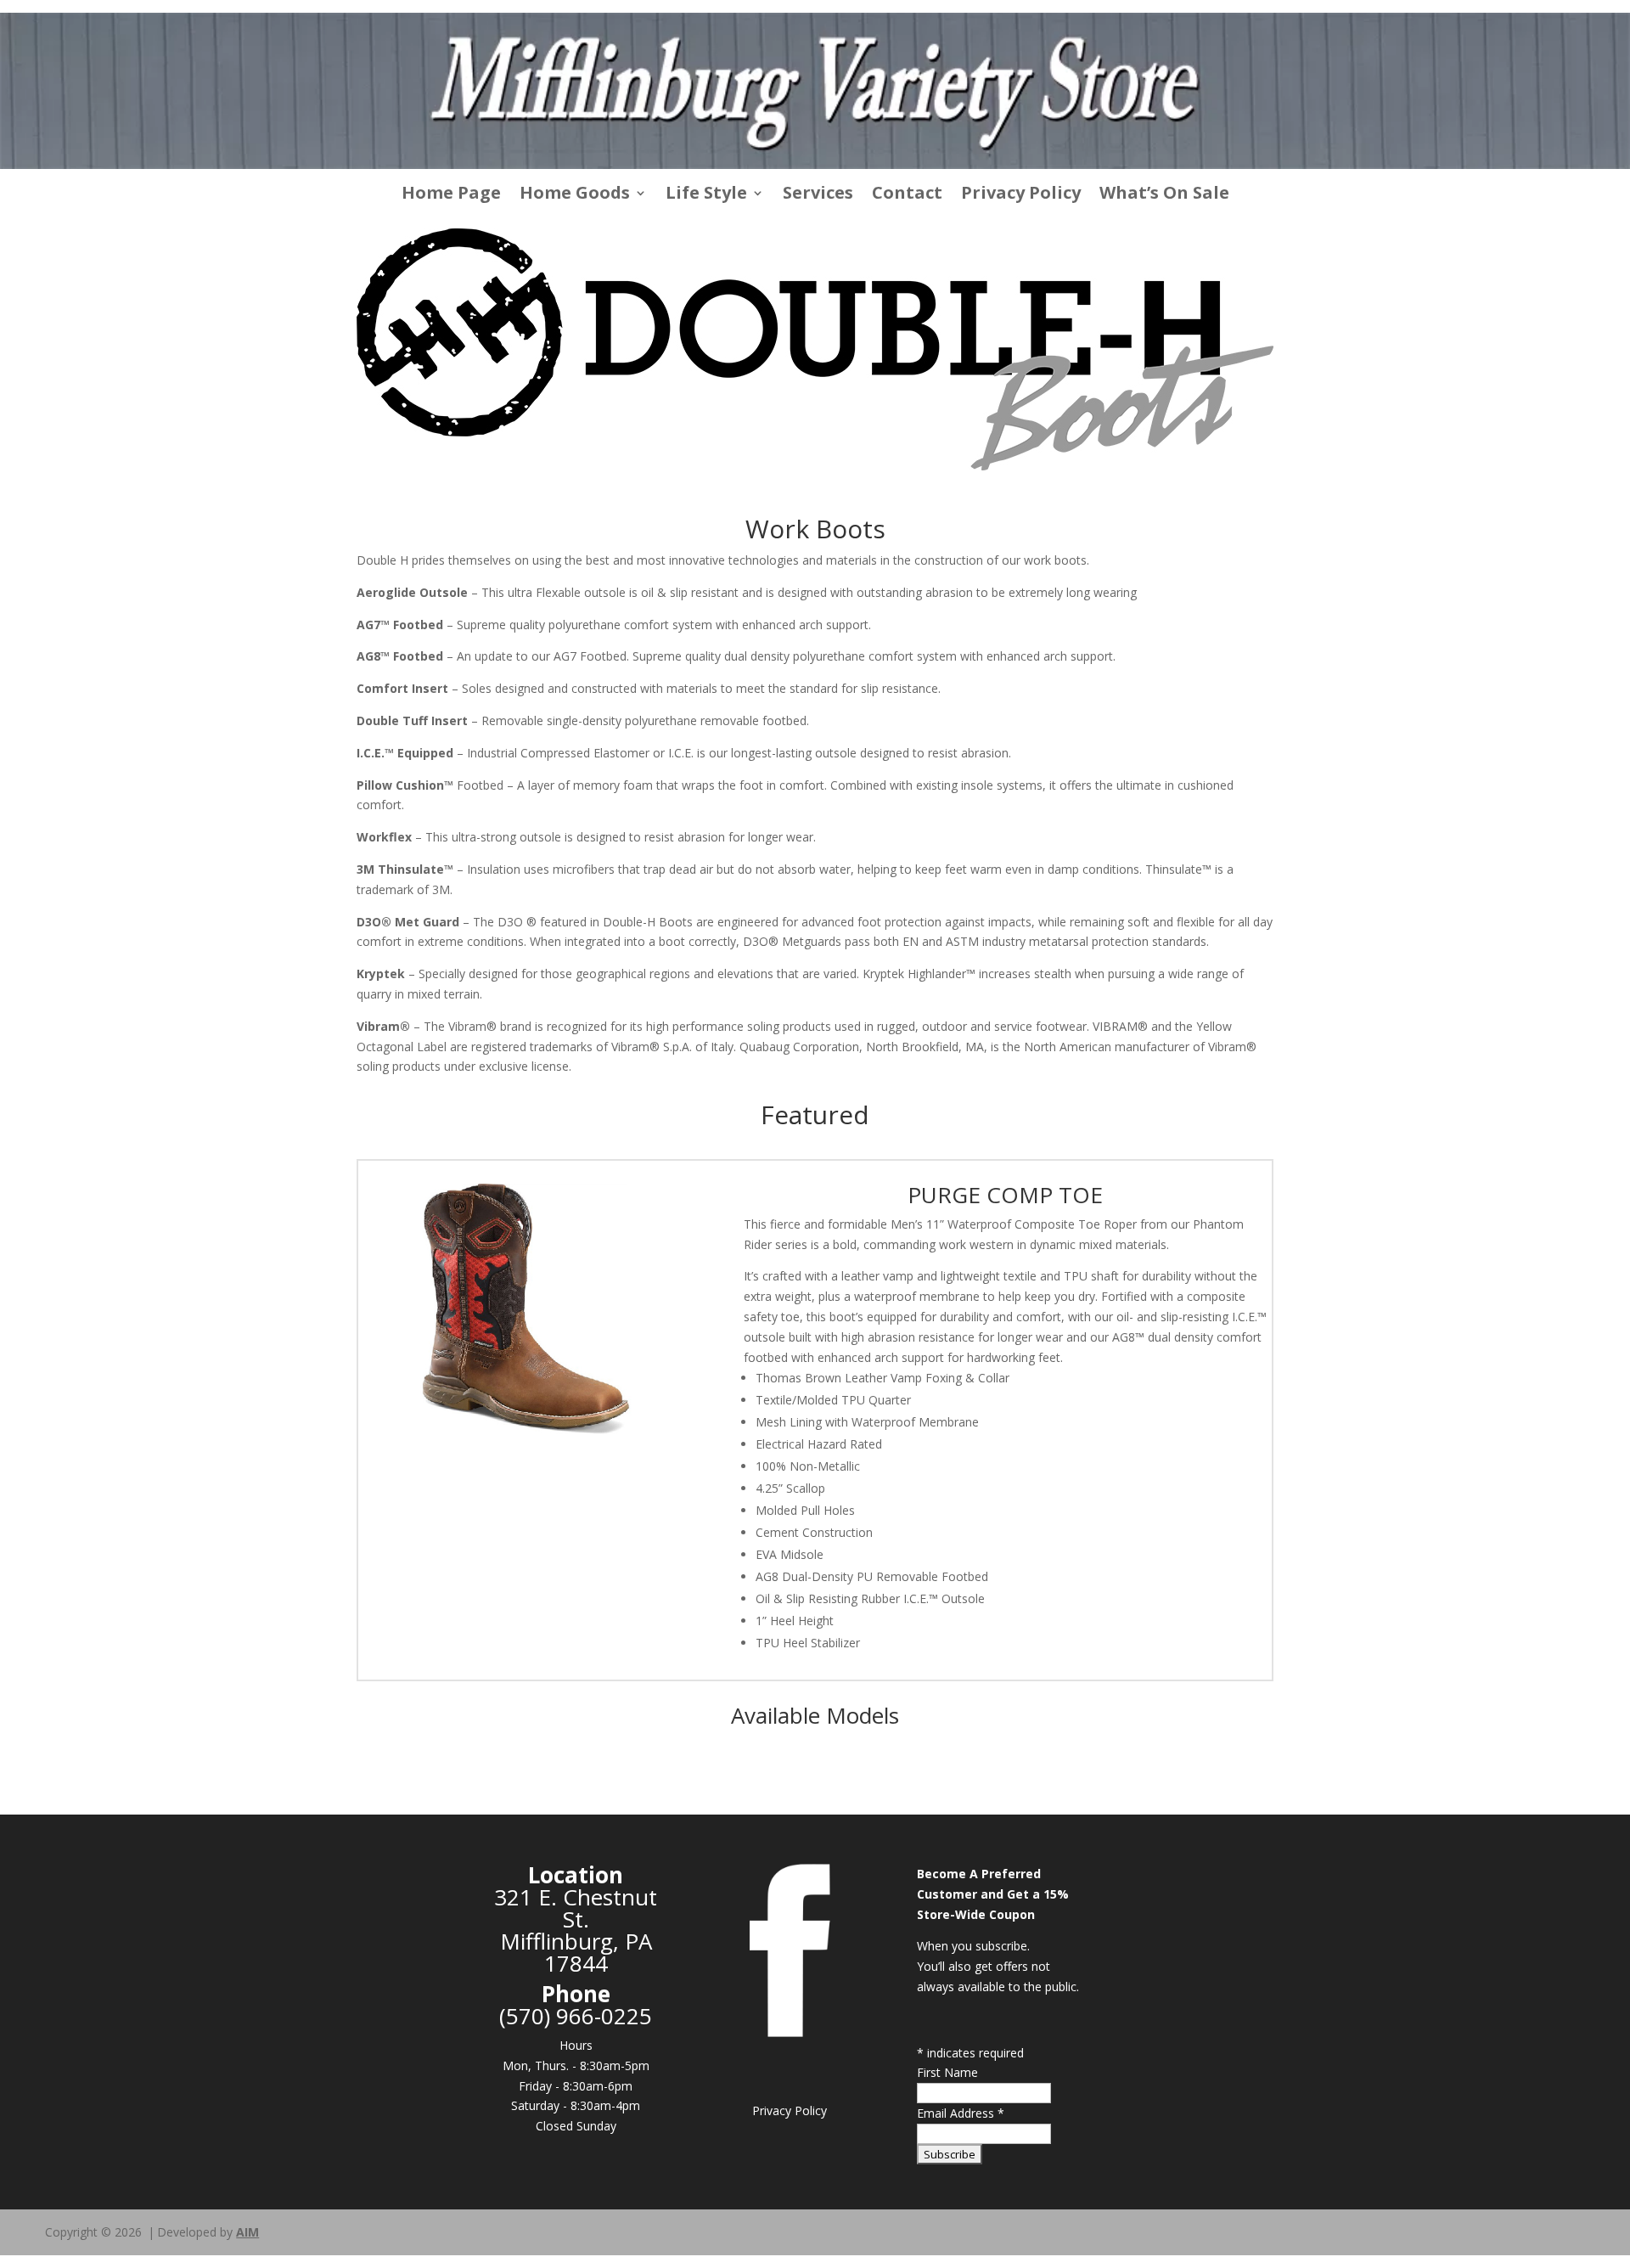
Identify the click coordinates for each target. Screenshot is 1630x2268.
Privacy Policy (1021, 195)
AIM (247, 2232)
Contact (907, 195)
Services (818, 195)
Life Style (706, 195)
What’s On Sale (1164, 195)
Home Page (451, 195)
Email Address (961, 2113)
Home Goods (575, 195)
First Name (947, 2072)
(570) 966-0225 (576, 2016)
